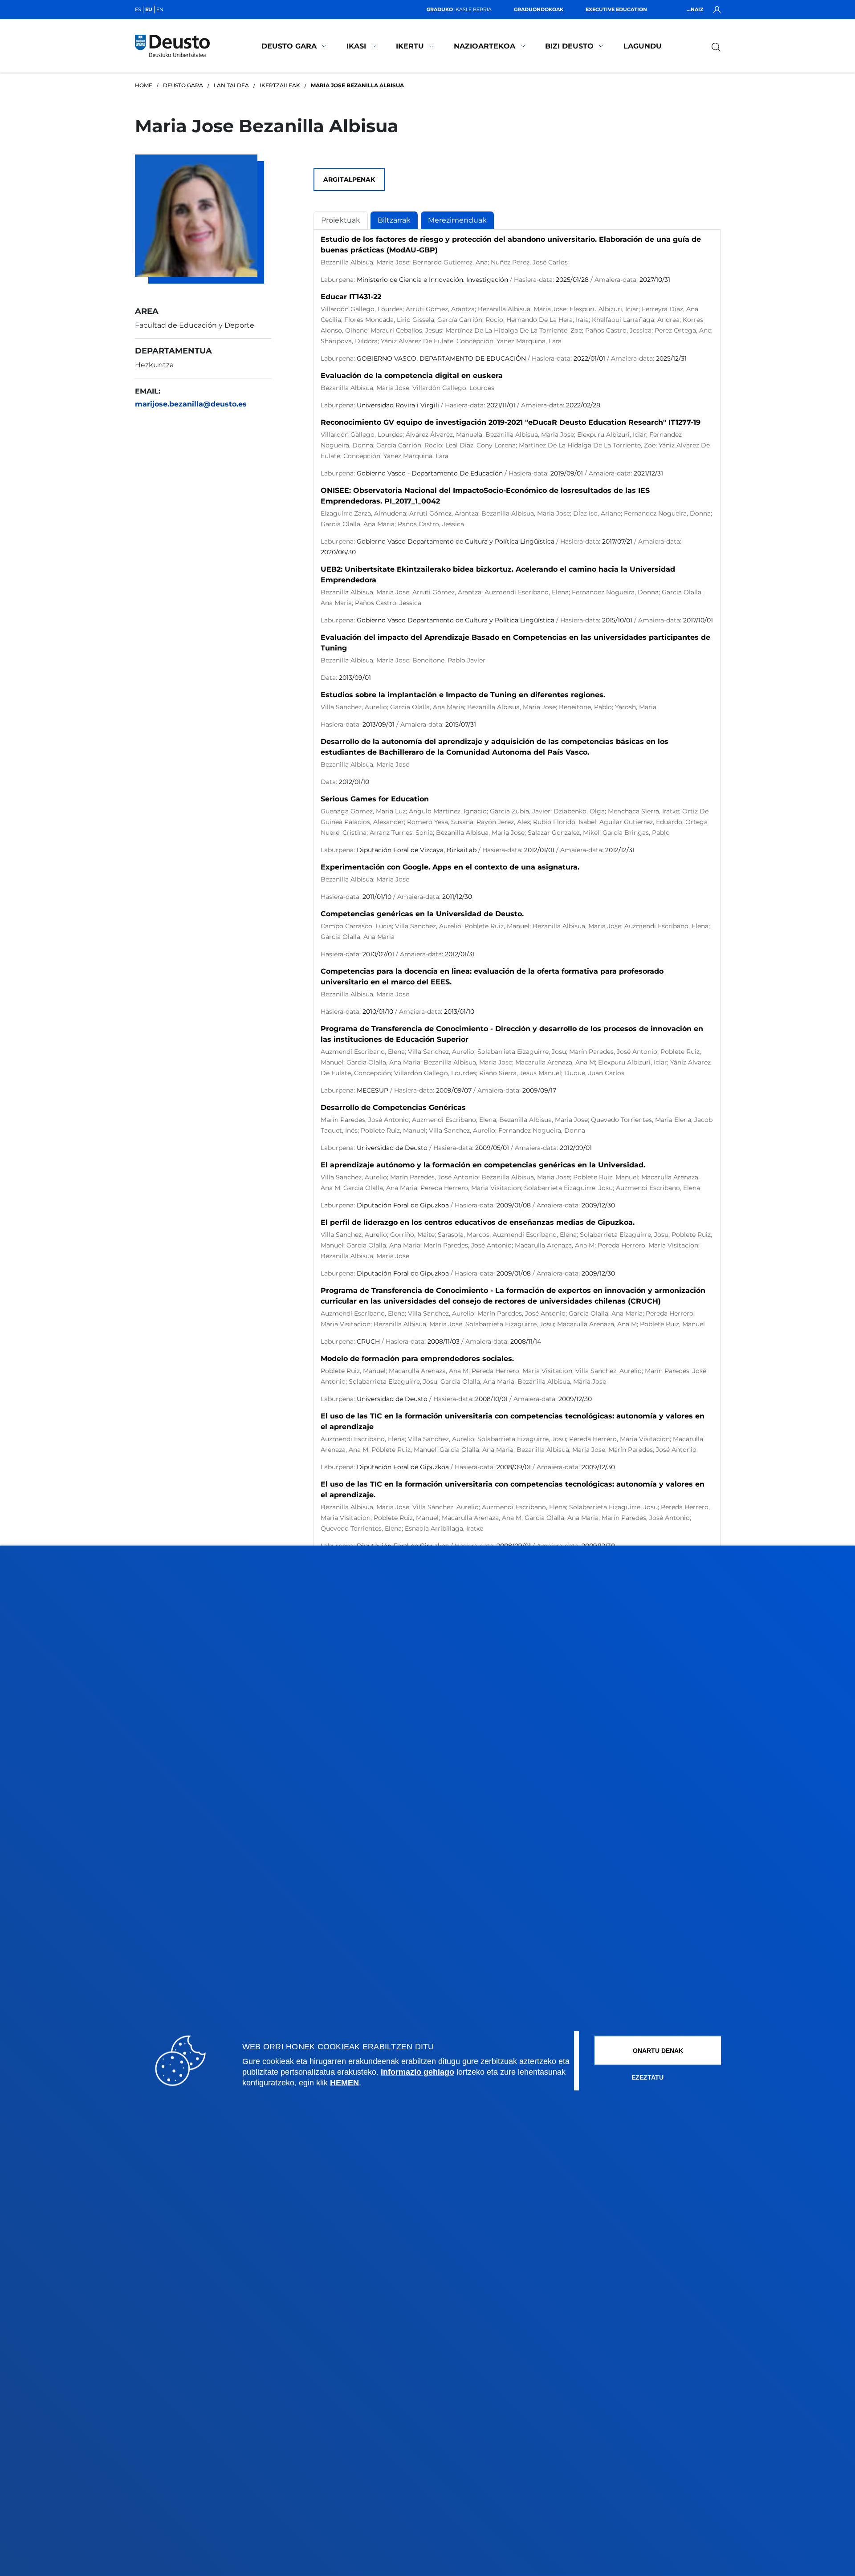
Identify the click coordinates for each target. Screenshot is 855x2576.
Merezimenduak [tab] (457, 220)
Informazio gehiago (417, 2072)
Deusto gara (289, 46)
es (138, 9)
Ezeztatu (647, 2077)
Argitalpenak (349, 179)
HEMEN (344, 2082)
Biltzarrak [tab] (394, 220)
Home (144, 85)
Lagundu (643, 46)
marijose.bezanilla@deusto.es (191, 404)
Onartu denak (658, 2050)
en (160, 9)
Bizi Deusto (569, 46)
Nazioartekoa (484, 46)
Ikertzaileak (280, 85)
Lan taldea (231, 85)
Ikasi (356, 46)
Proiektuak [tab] (341, 220)
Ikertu (410, 46)
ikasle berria (459, 9)
